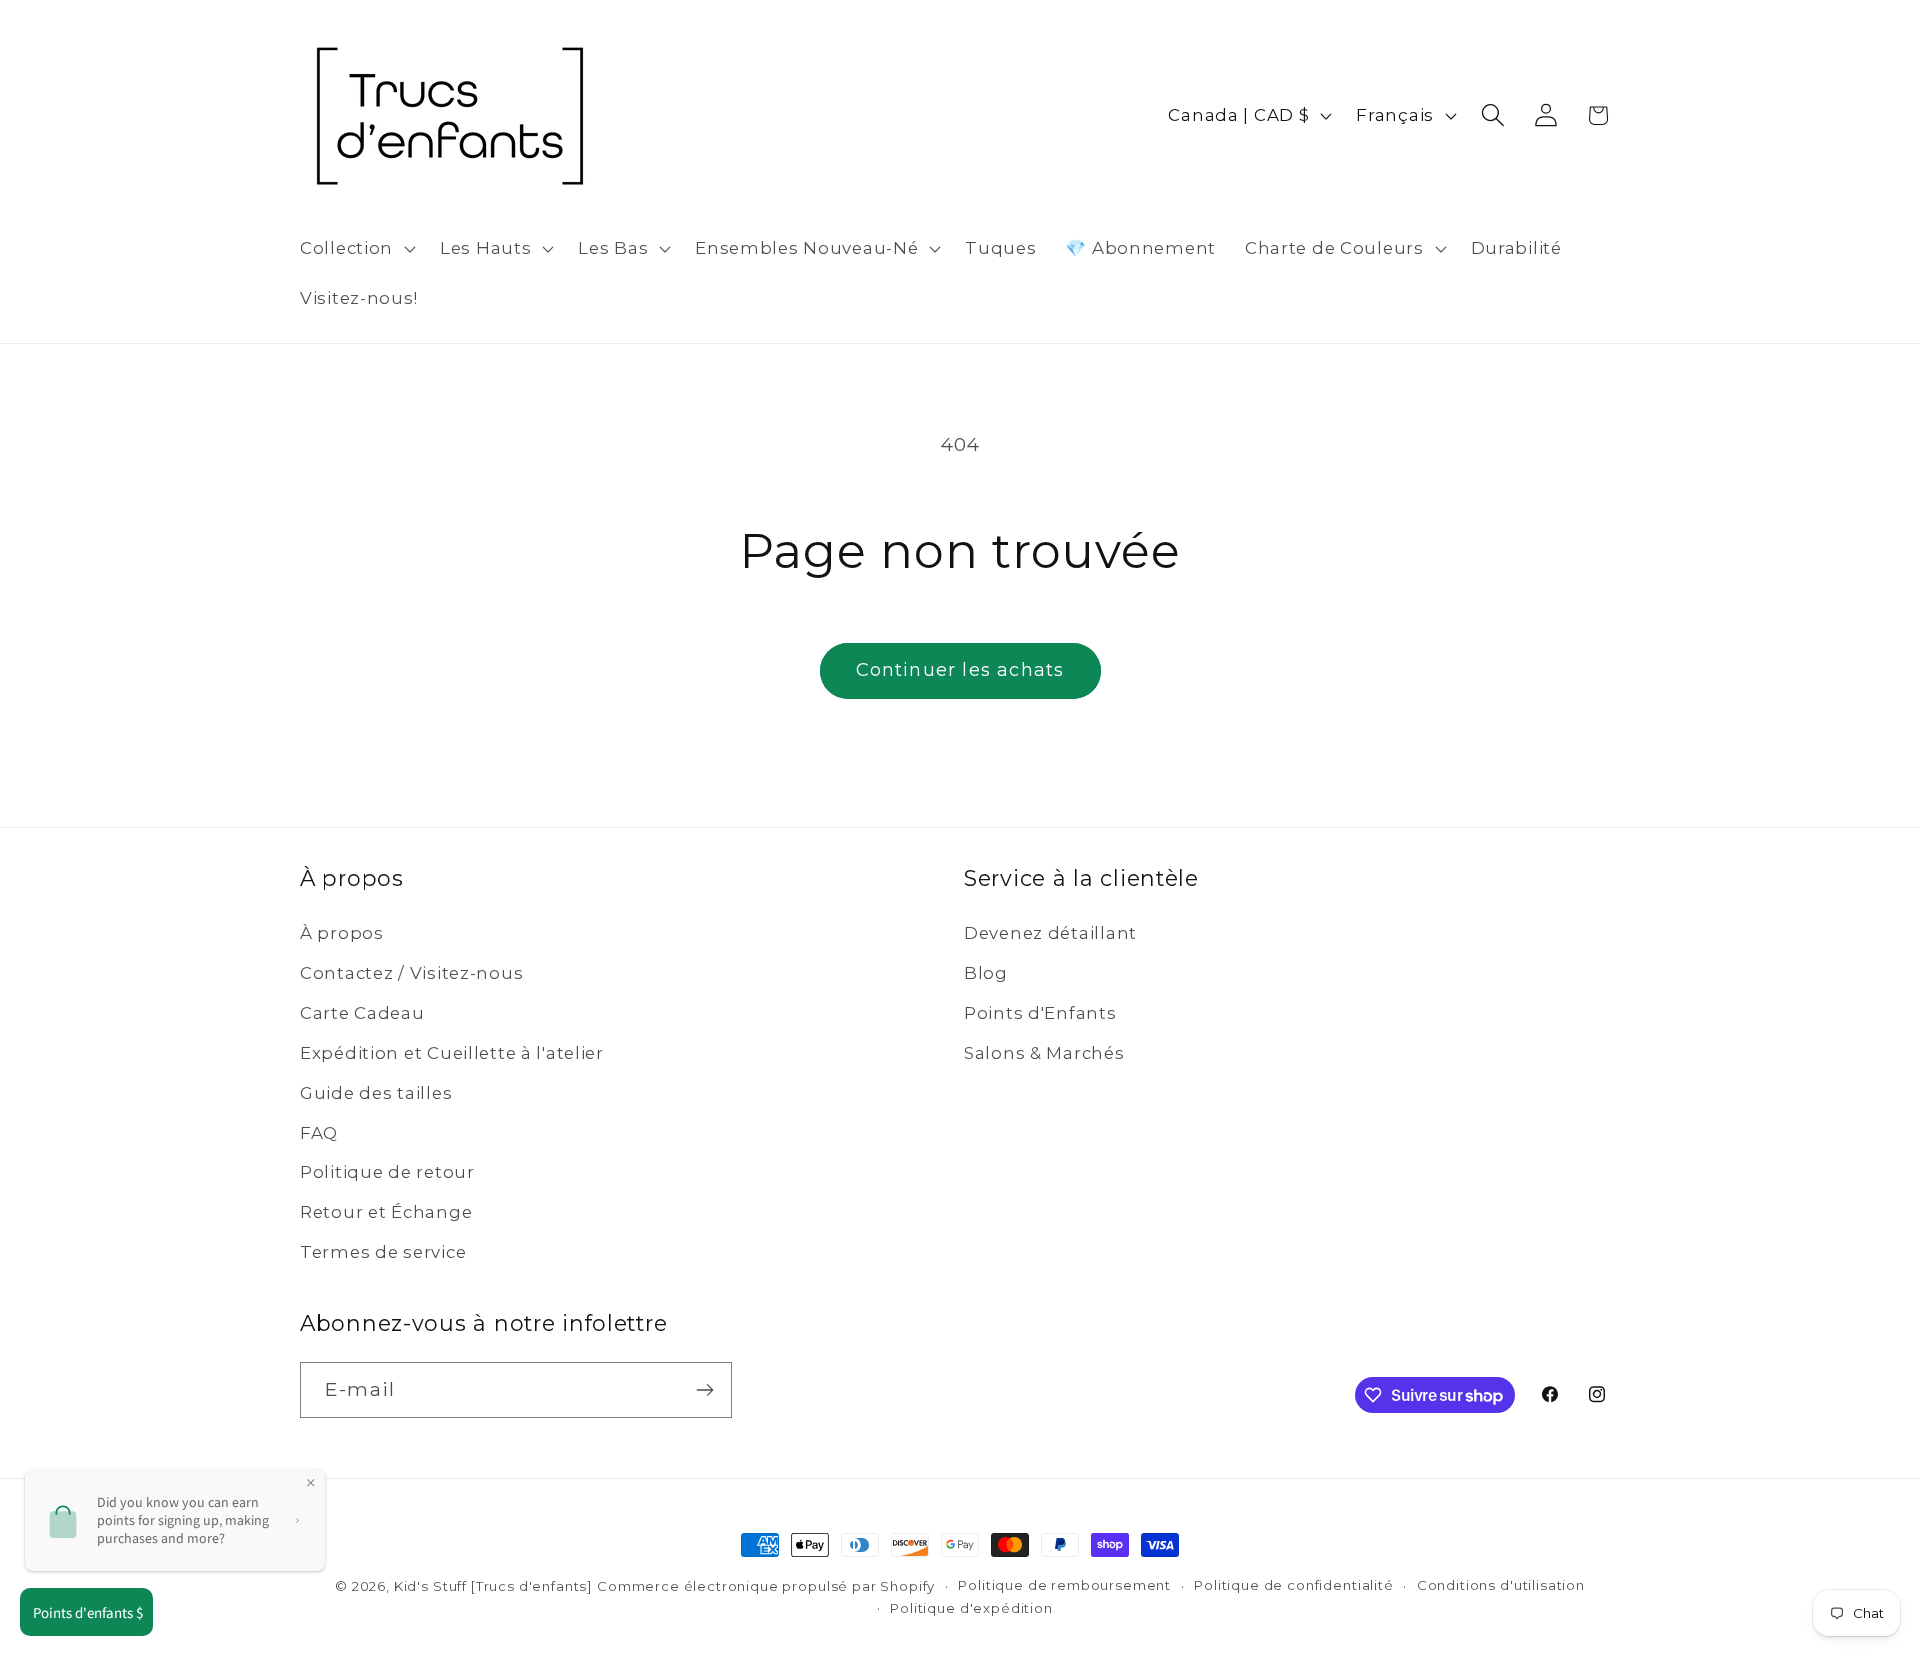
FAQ (319, 1133)
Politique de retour (387, 1172)
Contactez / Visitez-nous (411, 973)
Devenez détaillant (1050, 933)
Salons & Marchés (1044, 1053)
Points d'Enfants (1040, 1013)
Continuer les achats (960, 670)
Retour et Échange (386, 1212)
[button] (356, 249)
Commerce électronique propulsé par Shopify (766, 1586)
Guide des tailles (376, 1093)
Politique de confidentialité (1294, 1585)
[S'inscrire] (704, 1390)
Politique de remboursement (1064, 1585)
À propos (342, 933)
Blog (986, 973)
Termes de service (383, 1252)
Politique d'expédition (971, 1608)
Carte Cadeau (362, 1013)
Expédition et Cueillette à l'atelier (452, 1053)
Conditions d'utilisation (1501, 1585)
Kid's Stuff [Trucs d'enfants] (493, 1586)
